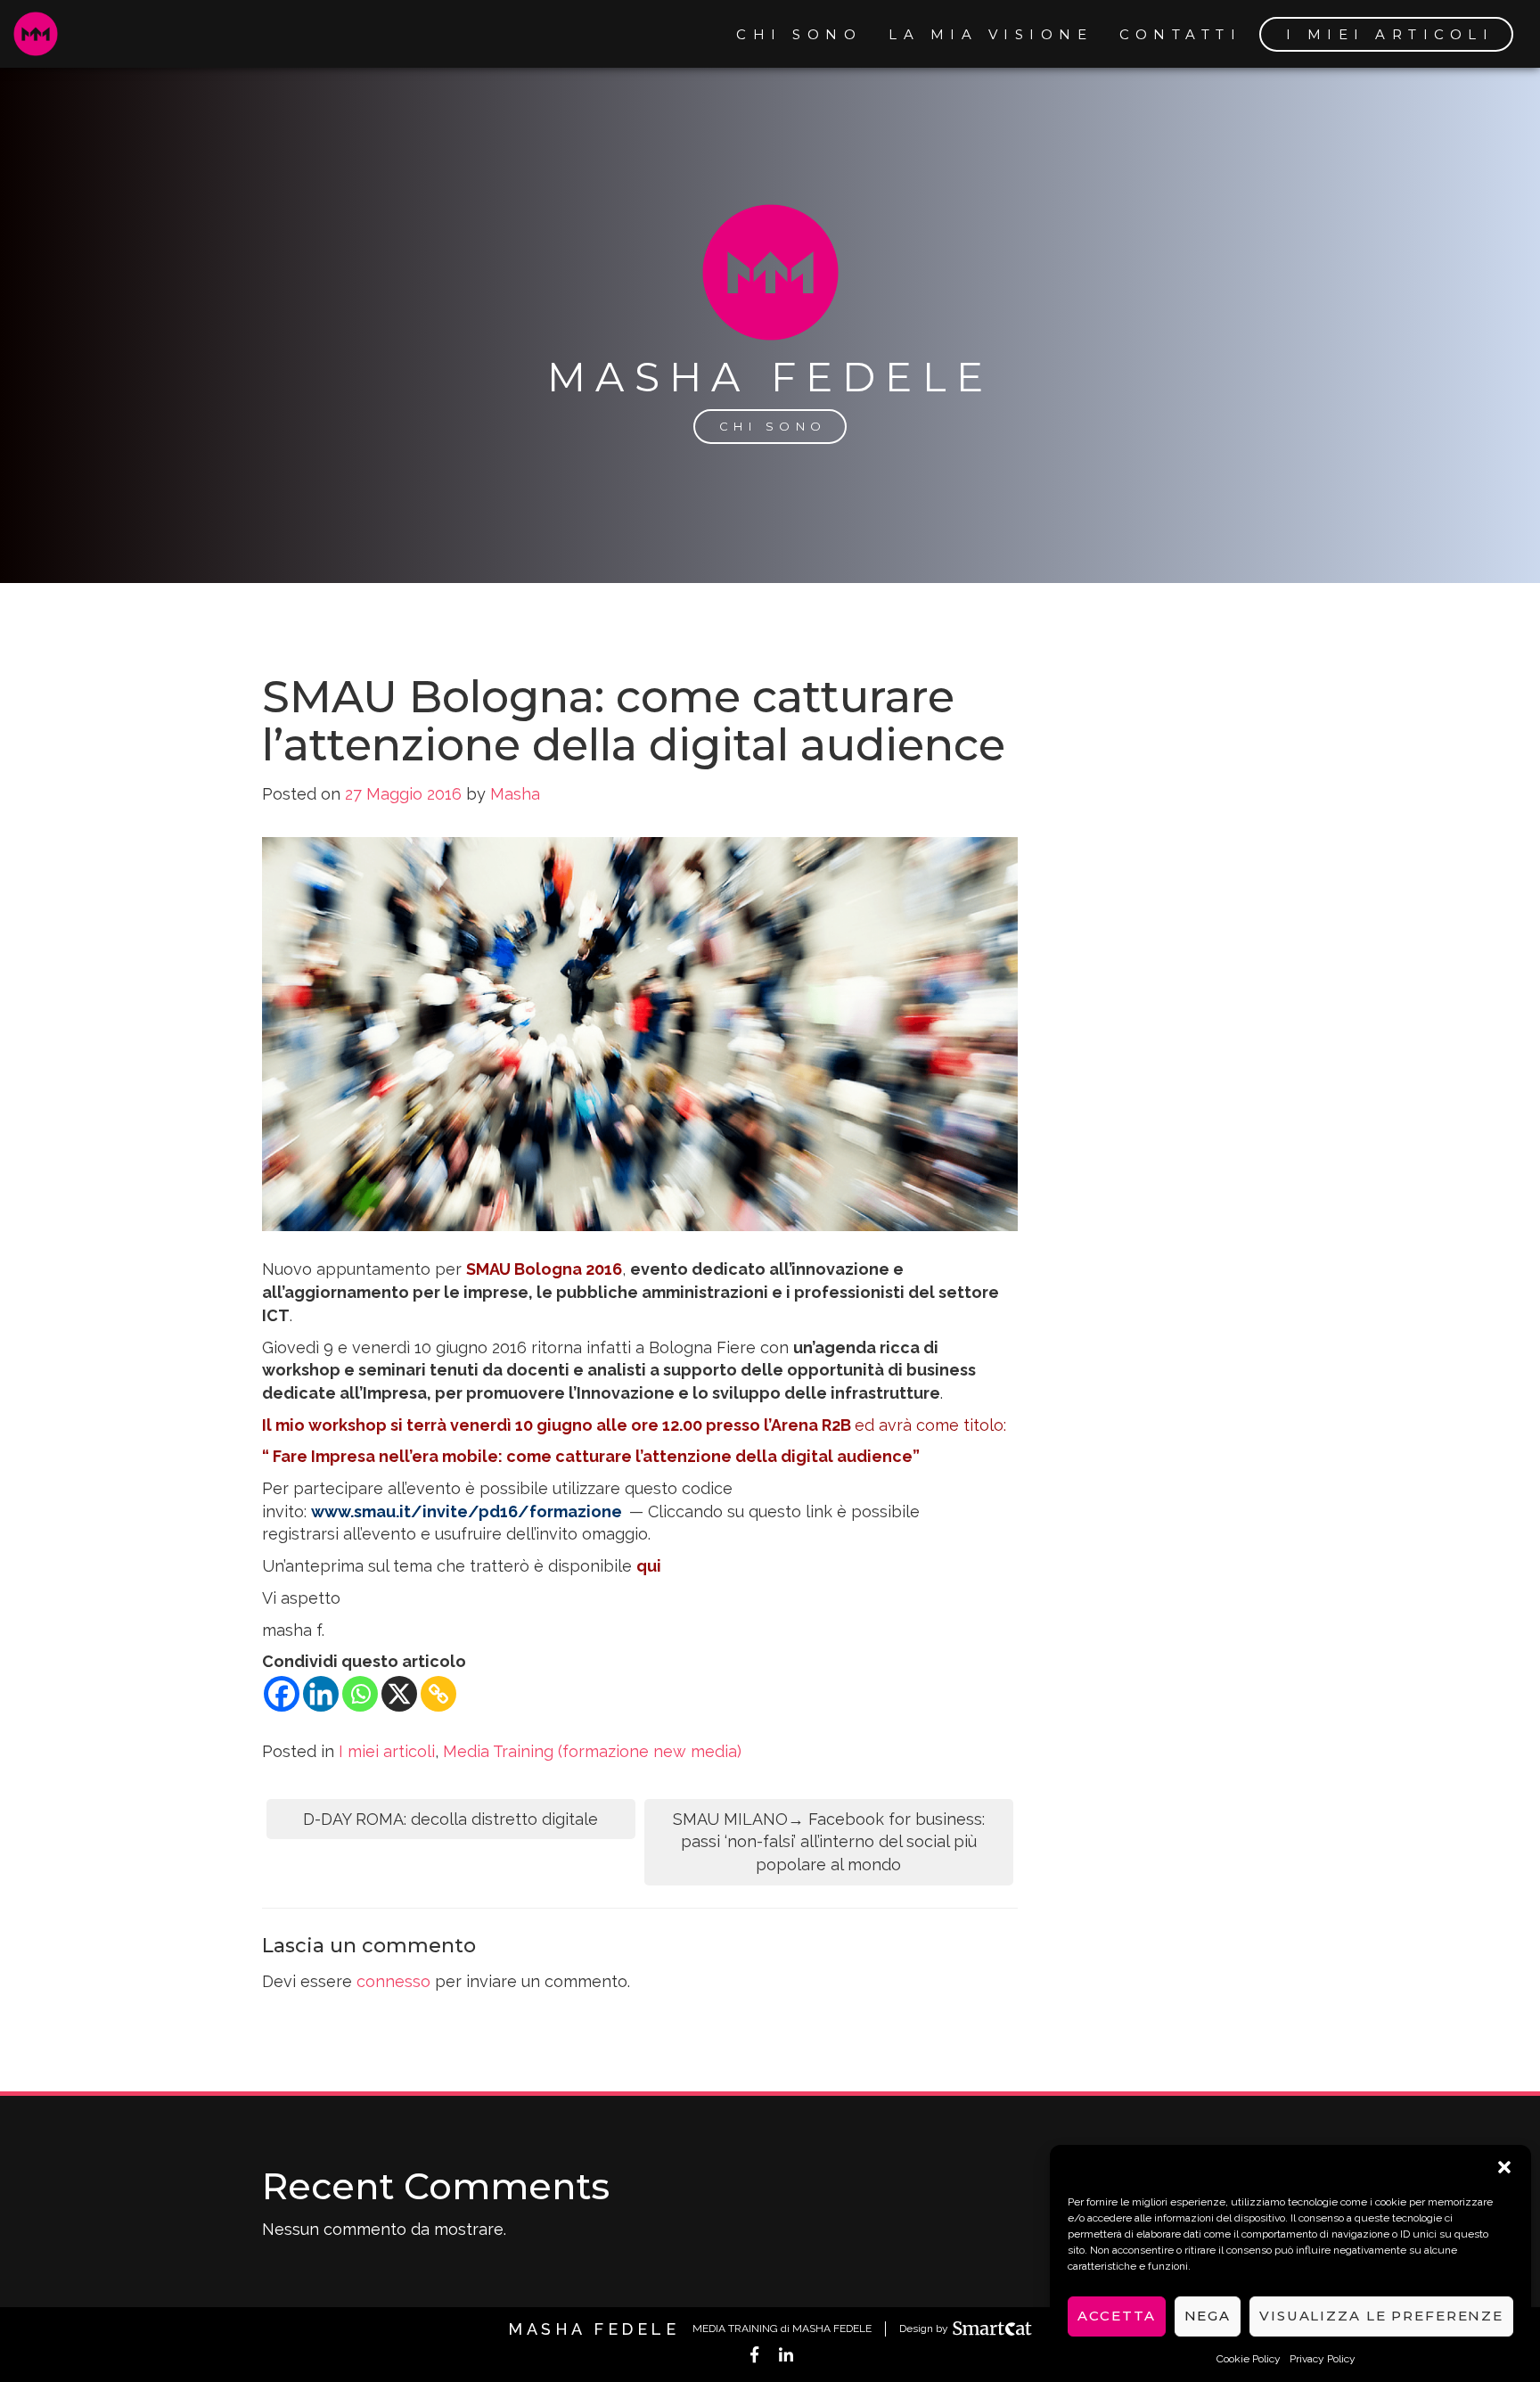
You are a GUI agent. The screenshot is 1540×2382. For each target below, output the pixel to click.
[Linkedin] (321, 1694)
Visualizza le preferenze (1381, 2316)
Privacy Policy (1323, 2359)
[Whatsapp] (360, 1694)
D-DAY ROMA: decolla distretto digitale (451, 1819)
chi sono (799, 34)
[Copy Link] (438, 1694)
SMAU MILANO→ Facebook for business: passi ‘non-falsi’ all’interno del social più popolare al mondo (829, 1842)
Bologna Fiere (702, 1347)
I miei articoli (1390, 34)
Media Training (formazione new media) (592, 1751)
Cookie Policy (1249, 2359)
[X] (399, 1694)
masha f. (293, 1630)
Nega (1208, 2316)
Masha (515, 794)
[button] (1504, 2167)
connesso (393, 1981)
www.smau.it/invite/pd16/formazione (467, 1511)
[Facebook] (282, 1694)
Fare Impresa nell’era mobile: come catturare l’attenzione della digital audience (593, 1456)
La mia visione (991, 34)
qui (649, 1566)
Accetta (1116, 2316)
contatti (1180, 34)
